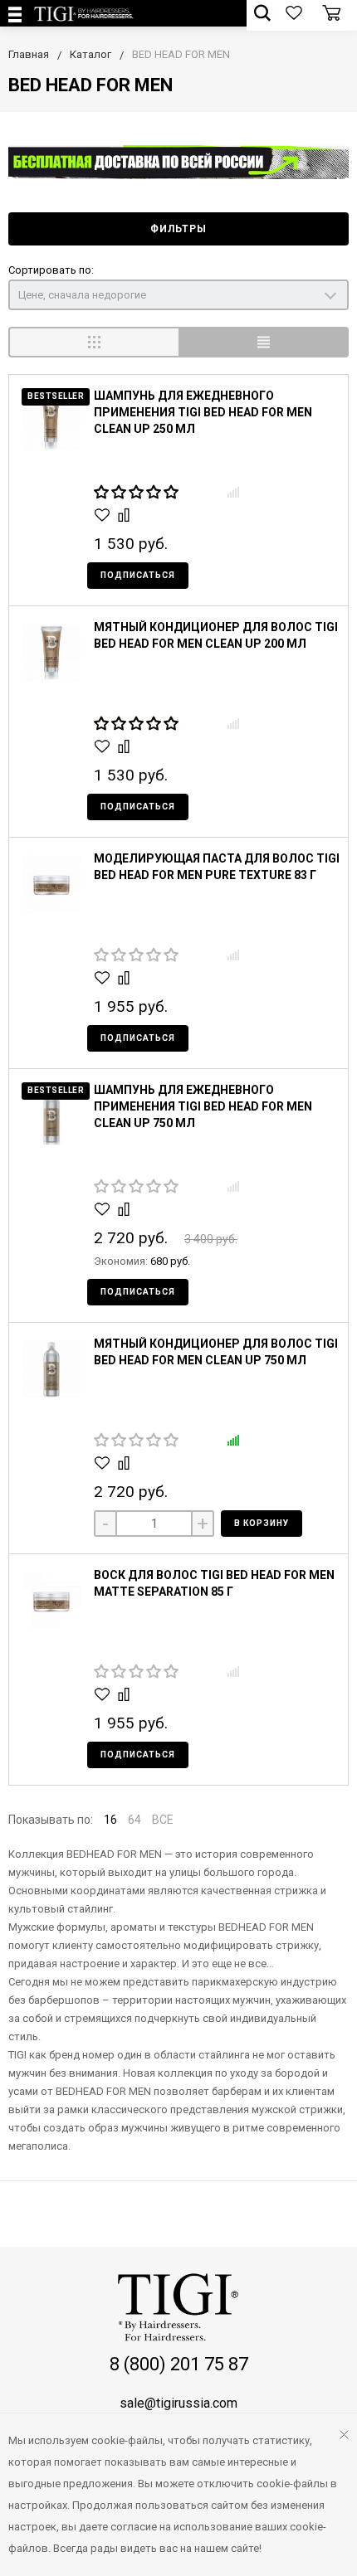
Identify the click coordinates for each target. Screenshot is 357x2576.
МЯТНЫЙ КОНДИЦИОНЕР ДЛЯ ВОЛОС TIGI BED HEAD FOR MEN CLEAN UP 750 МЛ (216, 1352)
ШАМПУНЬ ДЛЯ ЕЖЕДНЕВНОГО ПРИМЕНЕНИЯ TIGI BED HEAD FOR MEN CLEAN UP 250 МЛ (203, 412)
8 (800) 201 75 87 (179, 2364)
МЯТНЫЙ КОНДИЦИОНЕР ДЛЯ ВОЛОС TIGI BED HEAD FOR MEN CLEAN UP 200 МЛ (216, 635)
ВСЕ (163, 1820)
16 (110, 1820)
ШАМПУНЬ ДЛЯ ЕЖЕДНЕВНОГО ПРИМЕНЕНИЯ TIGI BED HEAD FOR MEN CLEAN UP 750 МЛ (203, 1106)
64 (134, 1820)
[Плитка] (93, 342)
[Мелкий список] (264, 342)
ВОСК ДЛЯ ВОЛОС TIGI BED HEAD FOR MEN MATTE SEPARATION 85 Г (214, 1583)
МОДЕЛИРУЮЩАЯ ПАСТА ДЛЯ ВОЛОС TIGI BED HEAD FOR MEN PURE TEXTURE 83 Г (217, 867)
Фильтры (178, 229)
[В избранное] (104, 515)
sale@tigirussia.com (178, 2403)
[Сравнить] (126, 515)
